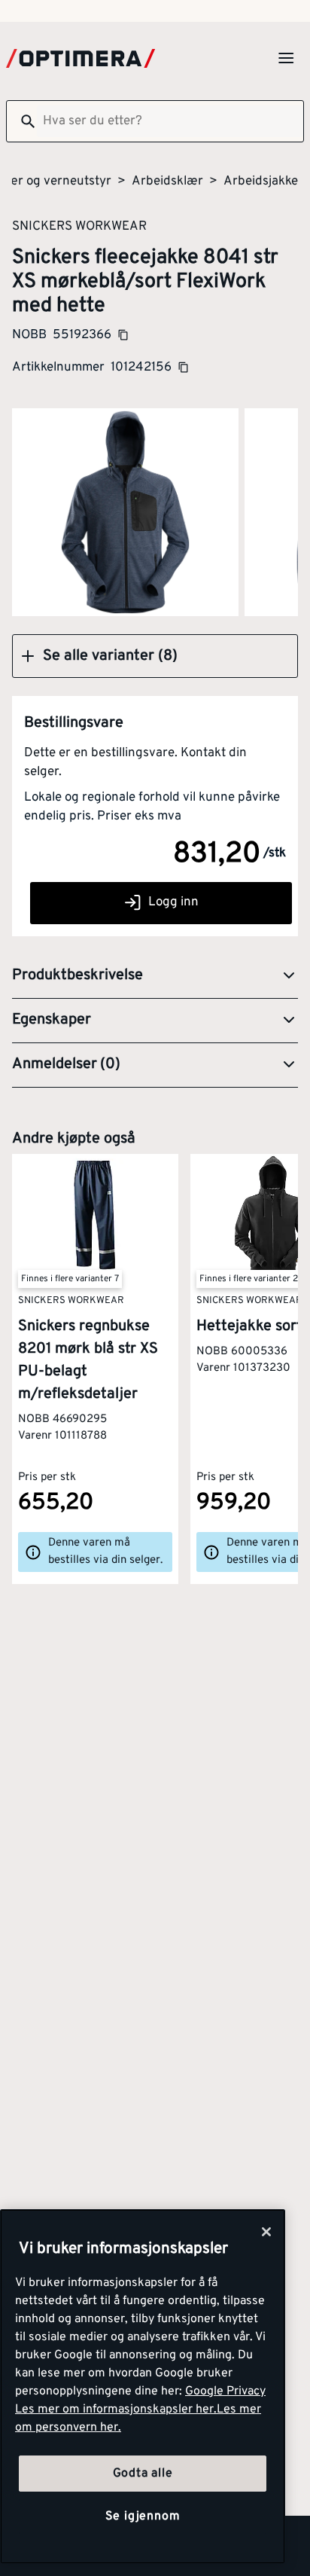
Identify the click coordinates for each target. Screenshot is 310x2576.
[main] (143, 2387)
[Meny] (286, 58)
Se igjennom (143, 2516)
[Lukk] (266, 2232)
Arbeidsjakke (261, 182)
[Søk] (22, 121)
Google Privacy (225, 2391)
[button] (155, 656)
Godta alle (143, 2474)
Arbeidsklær (167, 182)
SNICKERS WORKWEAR (79, 226)
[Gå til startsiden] (81, 58)
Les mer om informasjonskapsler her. (116, 2410)
